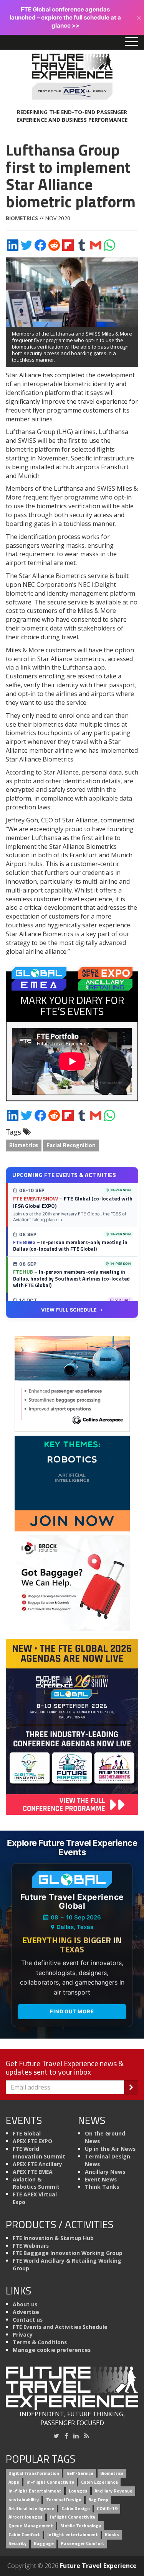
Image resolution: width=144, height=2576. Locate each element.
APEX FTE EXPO (32, 2141)
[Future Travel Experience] (72, 77)
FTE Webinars (31, 2246)
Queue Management (31, 2526)
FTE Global (27, 2133)
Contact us (28, 2320)
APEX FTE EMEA (33, 2172)
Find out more (72, 2011)
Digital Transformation (34, 2474)
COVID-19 (107, 2508)
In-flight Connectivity (50, 2482)
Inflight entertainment (73, 2535)
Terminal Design (64, 2500)
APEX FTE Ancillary (37, 2164)
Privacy (23, 2334)
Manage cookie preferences (52, 2350)
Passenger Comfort (83, 2543)
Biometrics (22, 218)
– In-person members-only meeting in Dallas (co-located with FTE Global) (70, 1246)
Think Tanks (102, 2187)
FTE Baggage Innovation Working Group (68, 2253)
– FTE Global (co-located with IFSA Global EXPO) (73, 1202)
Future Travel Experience (98, 2566)
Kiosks (112, 2535)
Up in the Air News (110, 2149)
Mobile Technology (81, 2526)
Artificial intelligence (31, 2508)
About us (25, 2304)
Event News (101, 2179)
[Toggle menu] (132, 42)
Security (17, 2543)
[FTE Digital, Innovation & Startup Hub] (72, 1483)
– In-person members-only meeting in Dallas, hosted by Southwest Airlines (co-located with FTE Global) (71, 1278)
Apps (14, 2482)
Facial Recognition (71, 1145)
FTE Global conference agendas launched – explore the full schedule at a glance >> (65, 17)
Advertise (26, 2312)
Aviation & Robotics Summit (36, 2183)
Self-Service (80, 2474)
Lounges (78, 2491)
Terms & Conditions (40, 2342)
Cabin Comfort (24, 2535)
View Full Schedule (69, 1310)
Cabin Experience (99, 2482)
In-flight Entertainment (35, 2491)
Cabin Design (76, 2508)
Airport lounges (26, 2517)
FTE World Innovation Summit (39, 2153)
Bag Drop (98, 2500)
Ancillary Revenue (113, 2491)
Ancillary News (105, 2172)
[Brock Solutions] (72, 1582)
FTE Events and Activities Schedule (60, 2327)
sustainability (24, 2500)
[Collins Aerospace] (72, 1383)
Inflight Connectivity (73, 2517)
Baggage (44, 2543)
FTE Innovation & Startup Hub (53, 2238)
